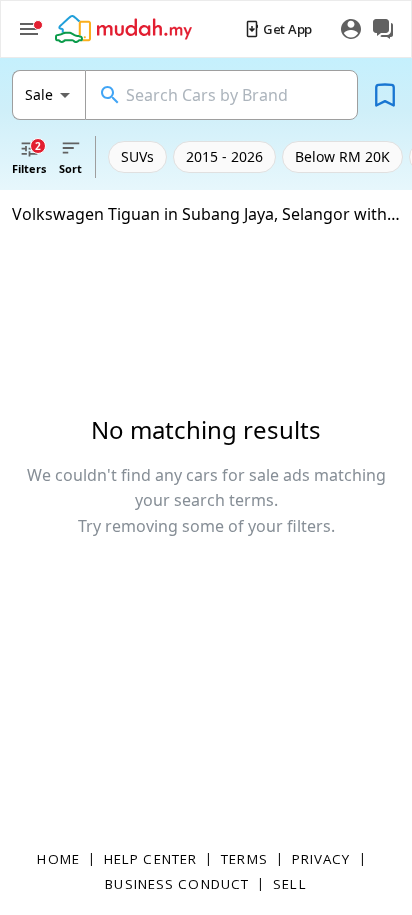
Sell (289, 884)
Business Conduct (177, 884)
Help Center (150, 859)
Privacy (321, 859)
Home (58, 859)
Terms (244, 859)
